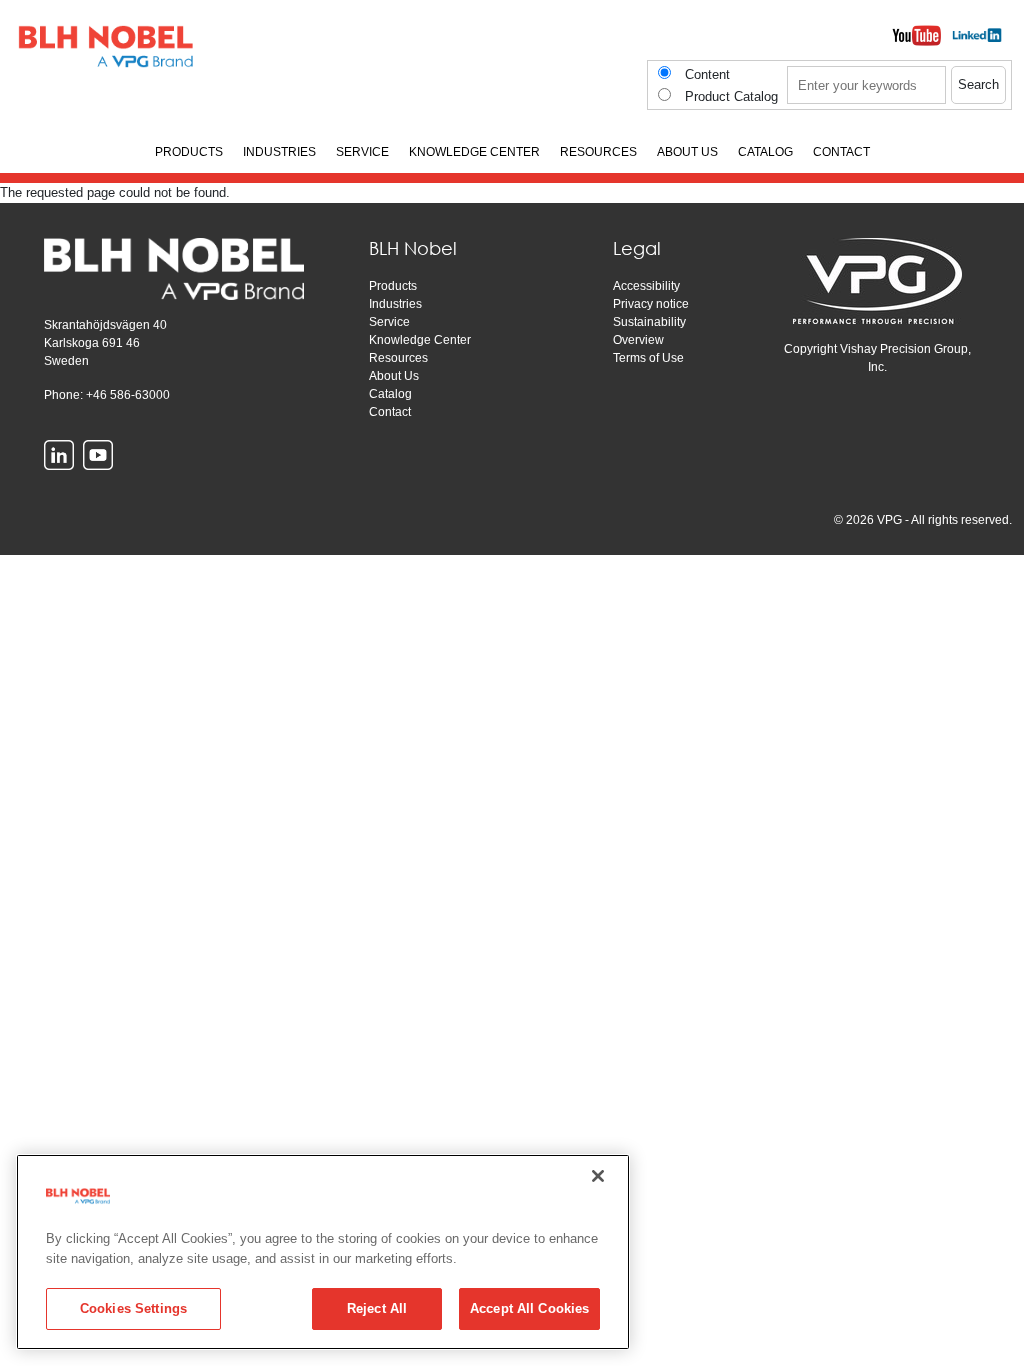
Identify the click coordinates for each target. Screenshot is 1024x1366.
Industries (395, 304)
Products (393, 286)
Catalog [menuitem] (765, 152)
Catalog (390, 394)
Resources (398, 358)
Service (389, 322)
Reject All (377, 1308)
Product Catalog (731, 96)
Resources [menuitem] (598, 152)
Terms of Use (648, 358)
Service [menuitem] (362, 152)
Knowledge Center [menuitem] (474, 152)
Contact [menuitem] (841, 152)
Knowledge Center (420, 340)
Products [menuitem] (189, 152)
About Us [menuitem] (687, 152)
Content (707, 74)
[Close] (598, 1176)
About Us (394, 376)
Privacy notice (651, 304)
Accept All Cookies (529, 1308)
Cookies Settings (133, 1308)
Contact (390, 412)
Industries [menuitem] (279, 152)
